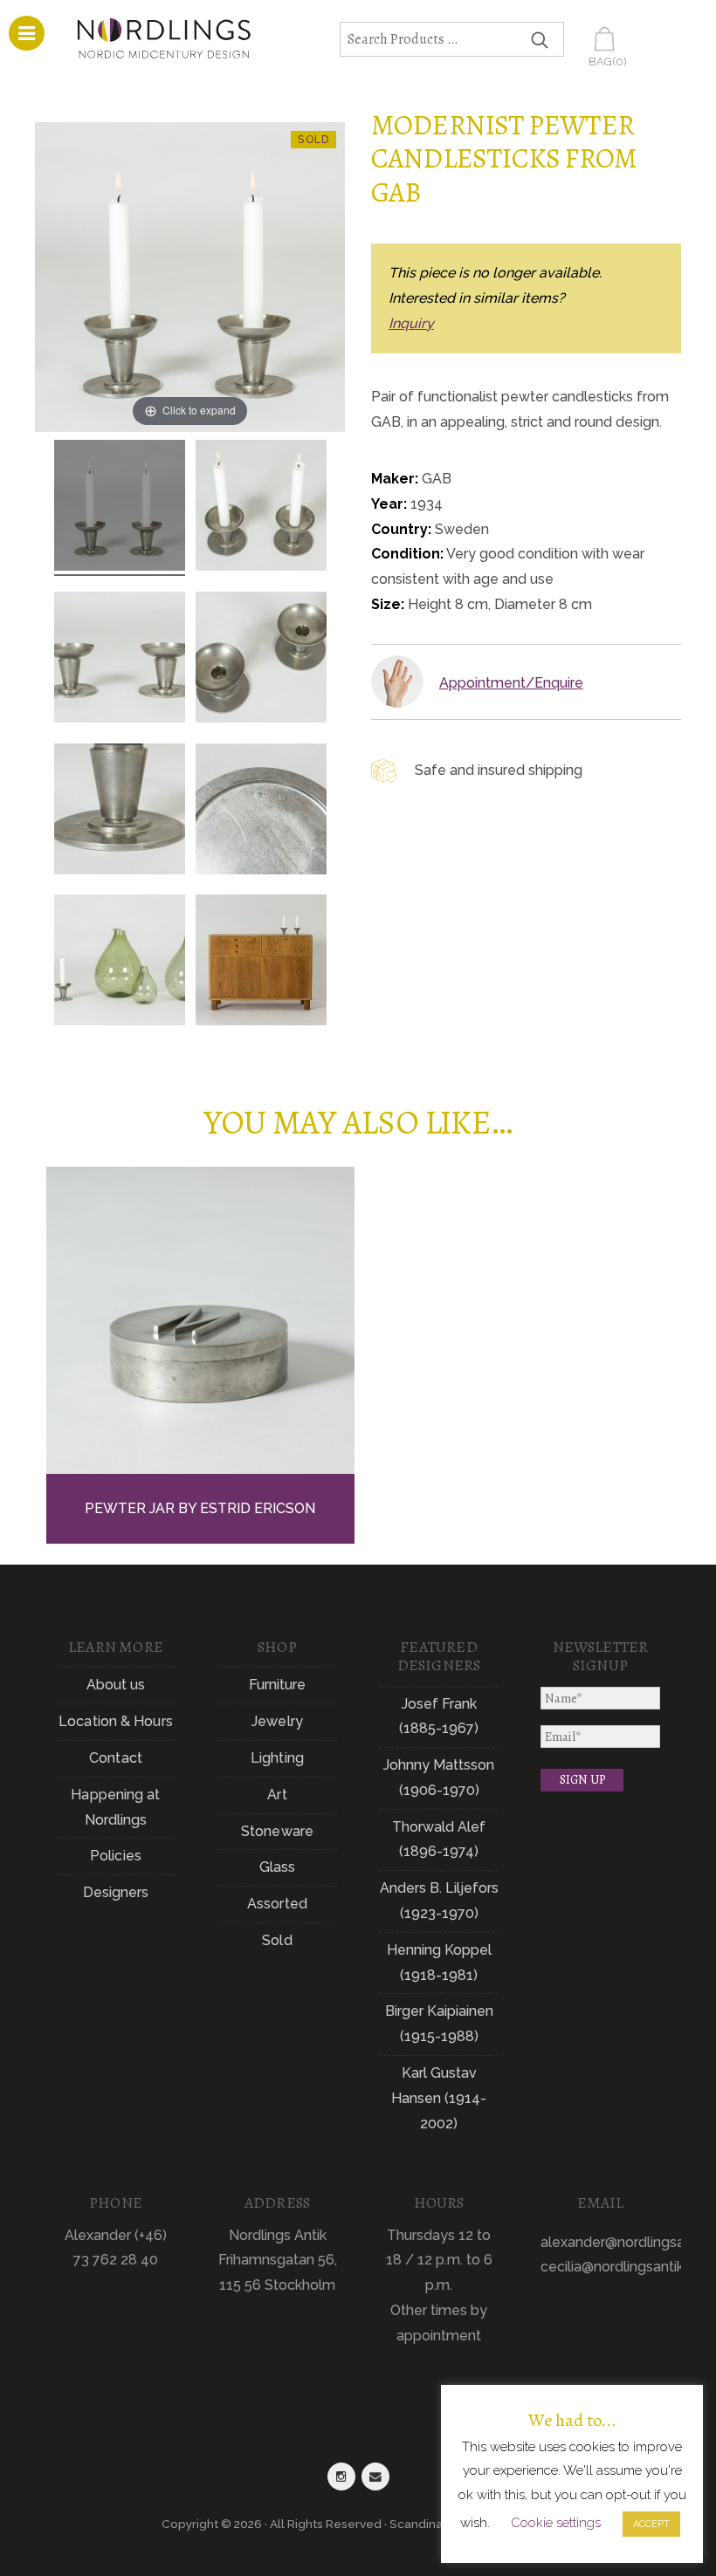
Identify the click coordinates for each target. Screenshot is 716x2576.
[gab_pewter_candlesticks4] (261, 660)
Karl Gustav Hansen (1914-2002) (439, 2098)
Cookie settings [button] (556, 2523)
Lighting (277, 1758)
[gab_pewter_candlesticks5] (120, 812)
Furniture (278, 1685)
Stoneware (277, 1831)
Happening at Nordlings (115, 1807)
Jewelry (277, 1721)
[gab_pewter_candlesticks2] (261, 508)
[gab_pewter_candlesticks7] (120, 963)
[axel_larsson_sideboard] (261, 963)
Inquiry (411, 323)
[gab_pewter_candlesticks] (120, 508)
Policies (116, 1856)
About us (116, 1685)
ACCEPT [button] (651, 2524)
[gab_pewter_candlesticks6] (261, 812)
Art (277, 1795)
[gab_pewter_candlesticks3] (120, 660)
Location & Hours (116, 1721)
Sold (277, 1940)
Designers (116, 1892)
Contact (116, 1758)
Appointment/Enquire (511, 683)
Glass (278, 1867)
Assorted (277, 1904)
